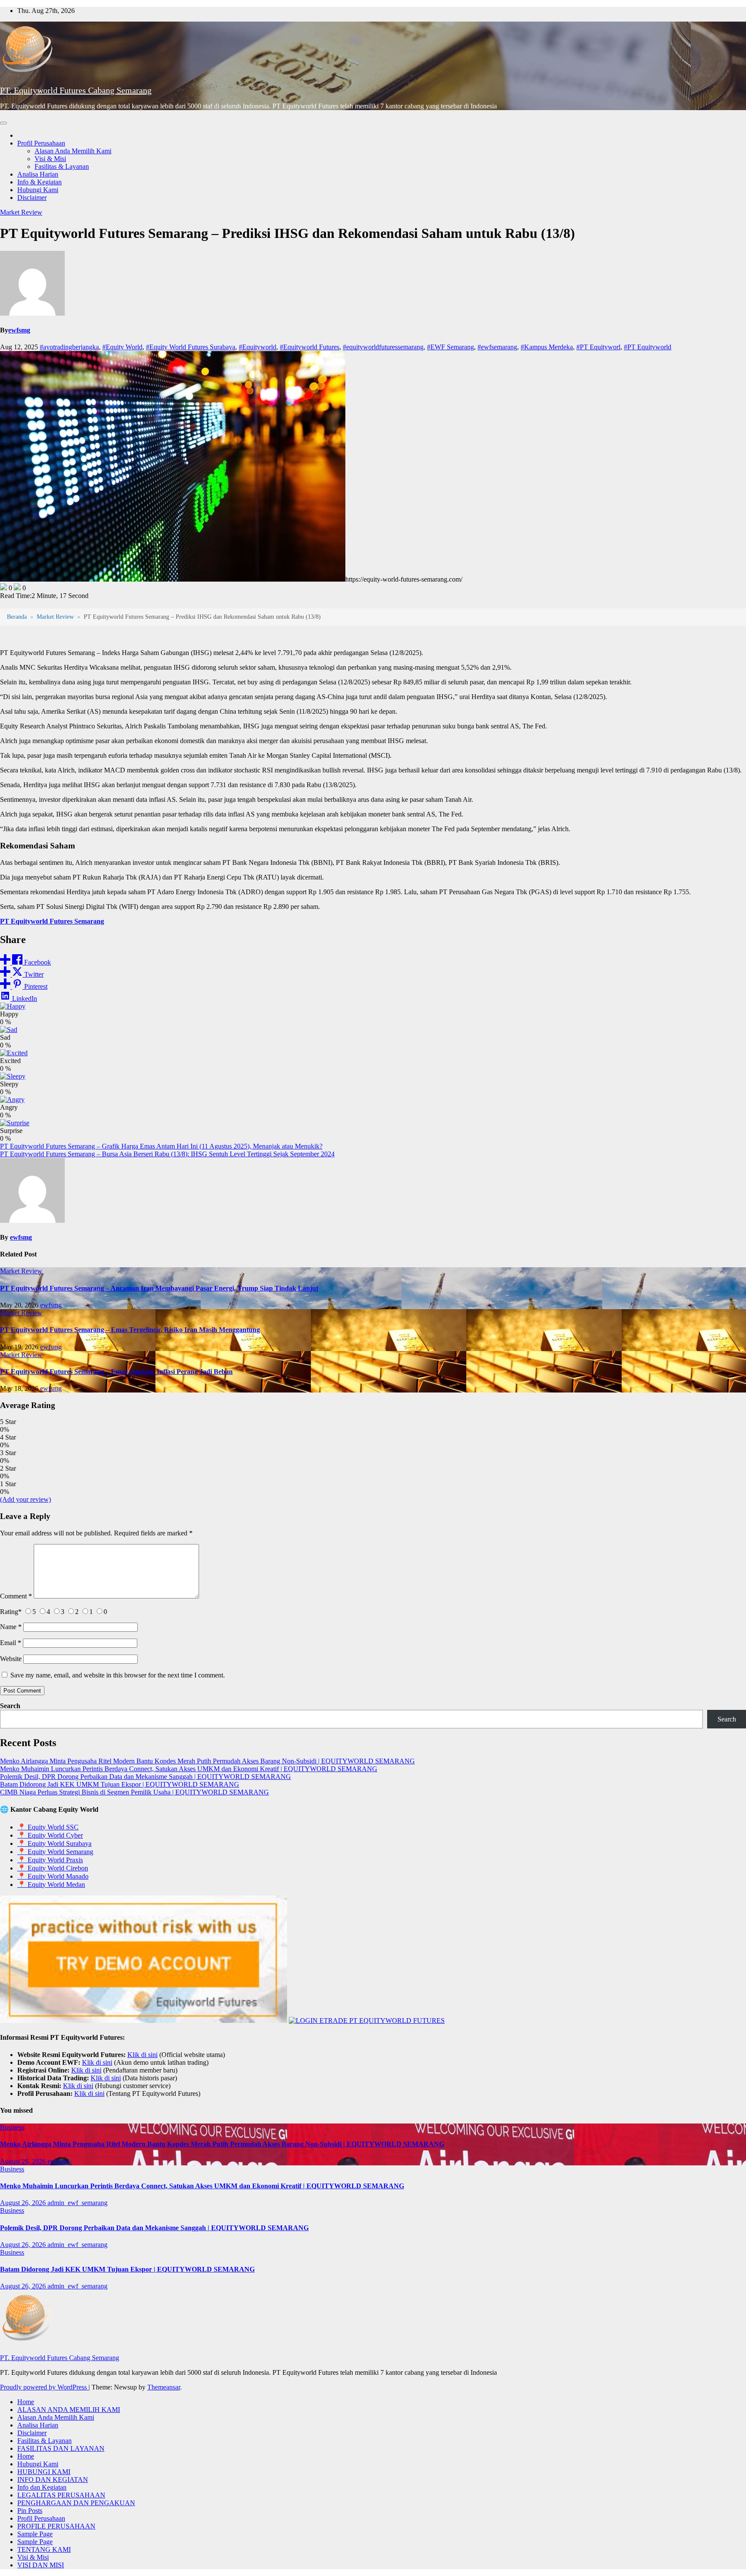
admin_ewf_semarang (77, 2203)
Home (26, 2402)
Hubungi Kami (38, 190)
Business (12, 2127)
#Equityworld (258, 347)
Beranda (17, 617)
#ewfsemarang (497, 347)
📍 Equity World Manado (53, 1876)
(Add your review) (25, 1499)
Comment (16, 1596)
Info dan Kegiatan (42, 2487)
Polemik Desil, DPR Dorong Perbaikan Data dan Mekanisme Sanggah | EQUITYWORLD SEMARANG (145, 1777)
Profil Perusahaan (41, 143)
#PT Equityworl (598, 347)
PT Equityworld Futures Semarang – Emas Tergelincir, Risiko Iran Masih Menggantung (130, 1330)
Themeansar (164, 2387)
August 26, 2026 (24, 2161)
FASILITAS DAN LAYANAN (61, 2448)
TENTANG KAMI (44, 2549)
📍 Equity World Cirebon (53, 1868)
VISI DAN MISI (41, 2565)
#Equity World (122, 347)
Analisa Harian (38, 174)
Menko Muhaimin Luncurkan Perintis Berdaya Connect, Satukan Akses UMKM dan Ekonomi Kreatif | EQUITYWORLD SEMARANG (189, 1769)
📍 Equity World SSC (48, 1827)
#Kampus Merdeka (547, 347)
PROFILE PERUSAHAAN (56, 2526)
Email (11, 1643)
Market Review (21, 212)
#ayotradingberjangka (69, 347)
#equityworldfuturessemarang (383, 347)
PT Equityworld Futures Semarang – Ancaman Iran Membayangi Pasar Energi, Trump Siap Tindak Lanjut (159, 1288)
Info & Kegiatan (40, 182)
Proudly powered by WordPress (44, 2387)
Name (11, 1627)
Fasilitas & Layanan (62, 166)
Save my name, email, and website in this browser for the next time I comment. (118, 1675)
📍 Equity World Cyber (50, 1835)
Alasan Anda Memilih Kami (73, 151)
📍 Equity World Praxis (50, 1860)
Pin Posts (30, 2511)
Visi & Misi (50, 159)
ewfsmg (19, 330)
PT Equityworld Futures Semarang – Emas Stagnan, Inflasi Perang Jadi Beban (116, 1372)
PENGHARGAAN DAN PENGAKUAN (76, 2503)
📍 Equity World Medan (51, 1885)
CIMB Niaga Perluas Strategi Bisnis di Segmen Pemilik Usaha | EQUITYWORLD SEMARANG (134, 1792)
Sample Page (35, 2534)
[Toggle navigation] (3, 123)
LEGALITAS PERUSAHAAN (61, 2495)
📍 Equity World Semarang (55, 1852)
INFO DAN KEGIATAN (53, 2479)
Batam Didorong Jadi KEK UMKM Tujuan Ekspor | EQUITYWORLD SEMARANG (120, 1784)
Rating (11, 1612)
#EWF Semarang (450, 347)
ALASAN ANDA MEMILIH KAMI (69, 2410)
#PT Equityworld (648, 347)
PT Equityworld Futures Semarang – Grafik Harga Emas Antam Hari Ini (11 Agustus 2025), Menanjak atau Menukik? (161, 1146)
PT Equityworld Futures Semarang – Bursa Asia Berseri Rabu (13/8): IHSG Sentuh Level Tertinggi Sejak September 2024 (167, 1154)
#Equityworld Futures (310, 347)
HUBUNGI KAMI (44, 2472)
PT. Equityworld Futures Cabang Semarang (76, 90)
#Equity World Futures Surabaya (191, 347)
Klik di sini (142, 2055)
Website (11, 1659)
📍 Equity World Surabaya (54, 1843)
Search (10, 1706)
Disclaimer (32, 198)
